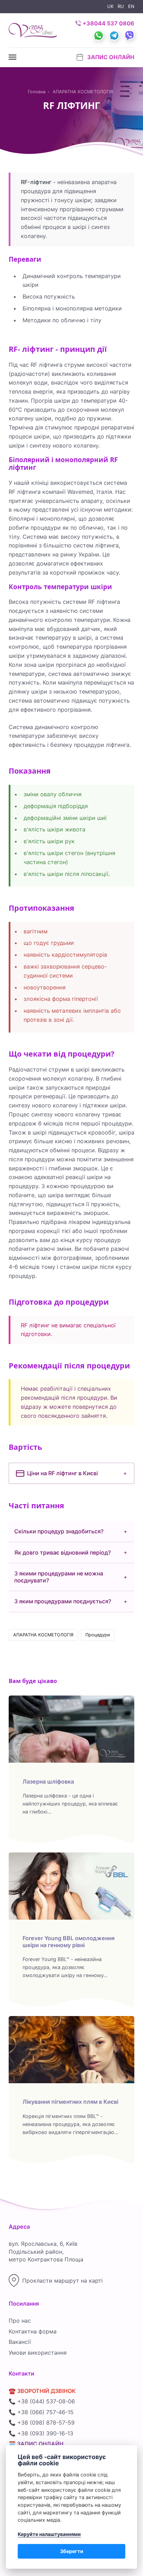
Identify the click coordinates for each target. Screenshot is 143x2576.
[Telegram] (112, 29)
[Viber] (127, 29)
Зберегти (72, 2551)
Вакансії (20, 2342)
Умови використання (38, 2353)
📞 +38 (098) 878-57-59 (42, 2423)
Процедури (98, 1635)
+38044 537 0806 (108, 23)
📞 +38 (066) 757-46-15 (41, 2412)
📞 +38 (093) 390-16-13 (41, 2433)
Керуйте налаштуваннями (49, 2534)
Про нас (20, 2321)
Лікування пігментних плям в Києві (70, 2102)
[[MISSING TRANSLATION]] (13, 57)
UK (110, 6)
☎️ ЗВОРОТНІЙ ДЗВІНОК (42, 2391)
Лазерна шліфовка (48, 1781)
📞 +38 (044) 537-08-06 (42, 2401)
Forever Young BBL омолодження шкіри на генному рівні (69, 1941)
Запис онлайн (110, 57)
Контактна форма (33, 2331)
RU (121, 6)
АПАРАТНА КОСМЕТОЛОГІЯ (43, 1635)
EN (131, 6)
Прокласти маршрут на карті (62, 2281)
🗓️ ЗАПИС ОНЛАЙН (36, 2444)
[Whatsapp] (96, 29)
